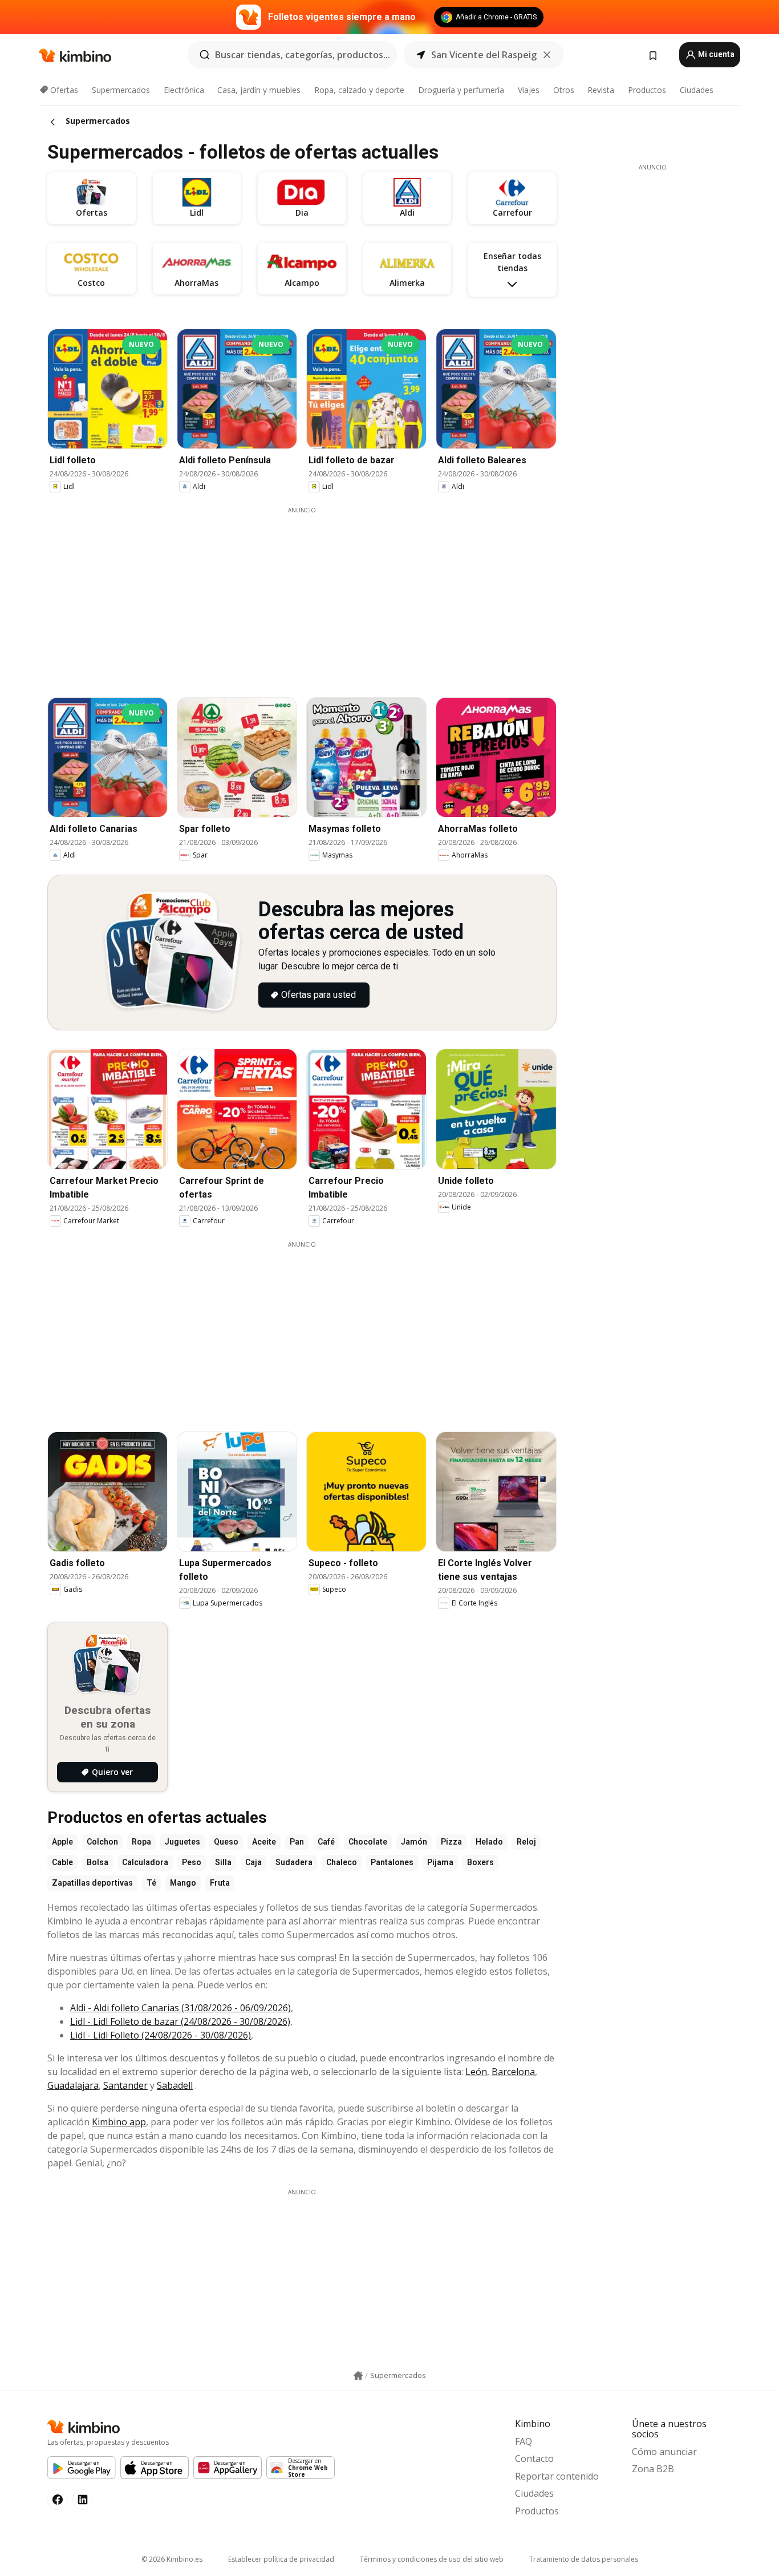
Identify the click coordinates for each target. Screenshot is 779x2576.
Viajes (529, 90)
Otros (564, 90)
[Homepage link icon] (358, 2376)
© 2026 (172, 2559)
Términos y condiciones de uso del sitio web (432, 2559)
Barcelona (513, 2072)
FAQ (524, 2441)
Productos (647, 90)
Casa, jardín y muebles (259, 90)
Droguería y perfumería (461, 90)
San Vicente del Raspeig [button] (484, 55)
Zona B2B (653, 2469)
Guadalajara (73, 2085)
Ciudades (697, 90)
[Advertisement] (310, 595)
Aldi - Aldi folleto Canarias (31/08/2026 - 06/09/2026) (180, 2008)
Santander (125, 2085)
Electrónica (184, 90)
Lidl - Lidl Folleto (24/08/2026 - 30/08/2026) (161, 2035)
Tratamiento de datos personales (584, 2559)
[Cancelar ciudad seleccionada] (547, 55)
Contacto (534, 2458)
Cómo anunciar (664, 2452)
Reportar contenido (557, 2476)
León (476, 2072)
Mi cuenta (715, 54)
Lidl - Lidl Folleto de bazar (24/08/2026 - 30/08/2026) (180, 2021)
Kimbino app (119, 2122)
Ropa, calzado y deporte (359, 90)
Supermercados (121, 90)
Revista (601, 90)
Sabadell (175, 2085)
